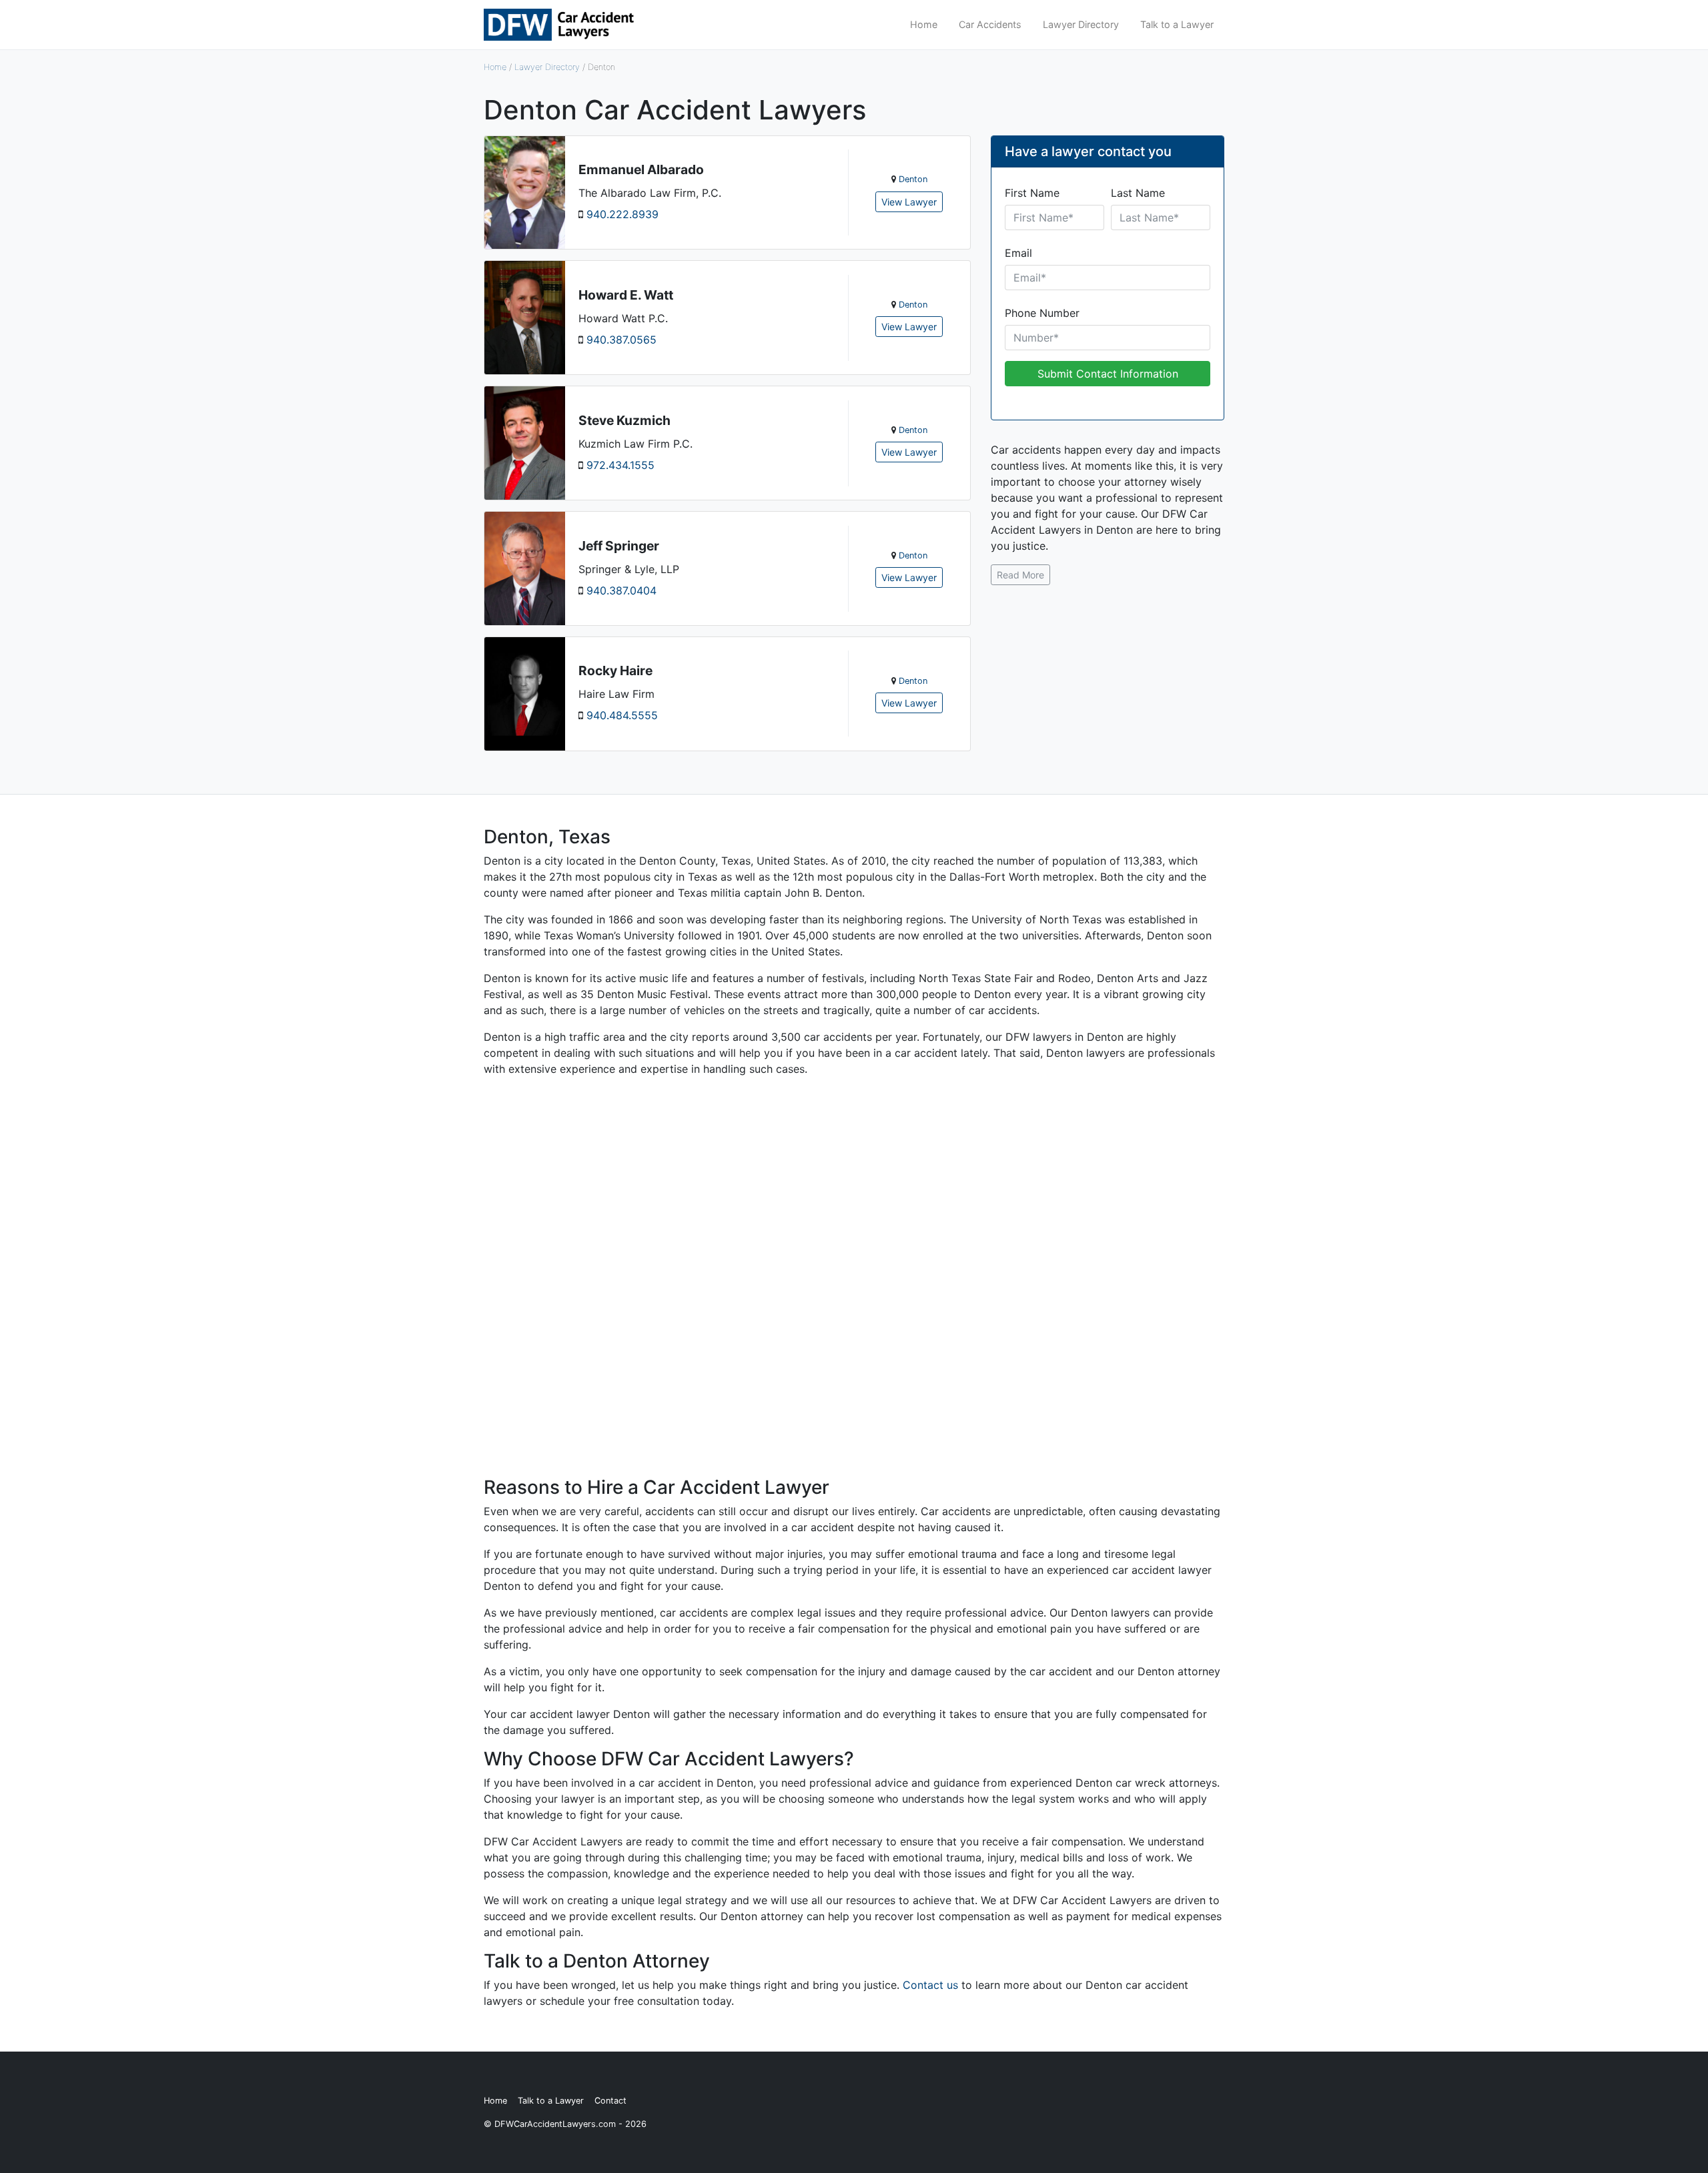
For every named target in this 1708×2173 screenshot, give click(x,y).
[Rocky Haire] (525, 693)
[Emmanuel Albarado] (525, 191)
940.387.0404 (621, 590)
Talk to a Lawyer (1177, 24)
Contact (610, 2101)
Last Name (1138, 193)
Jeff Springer (619, 546)
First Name (1032, 193)
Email (1018, 253)
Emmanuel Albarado (641, 169)
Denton (913, 179)
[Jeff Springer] (525, 567)
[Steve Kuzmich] (525, 442)
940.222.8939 (622, 214)
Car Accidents (990, 24)
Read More (1020, 575)
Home (924, 24)
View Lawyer (909, 202)
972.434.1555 (620, 465)
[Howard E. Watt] (525, 317)
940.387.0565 (621, 340)
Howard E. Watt (626, 295)
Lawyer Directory (1081, 24)
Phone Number (1042, 313)
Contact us (930, 1985)
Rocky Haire (615, 671)
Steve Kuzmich (624, 420)
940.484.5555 (622, 715)
